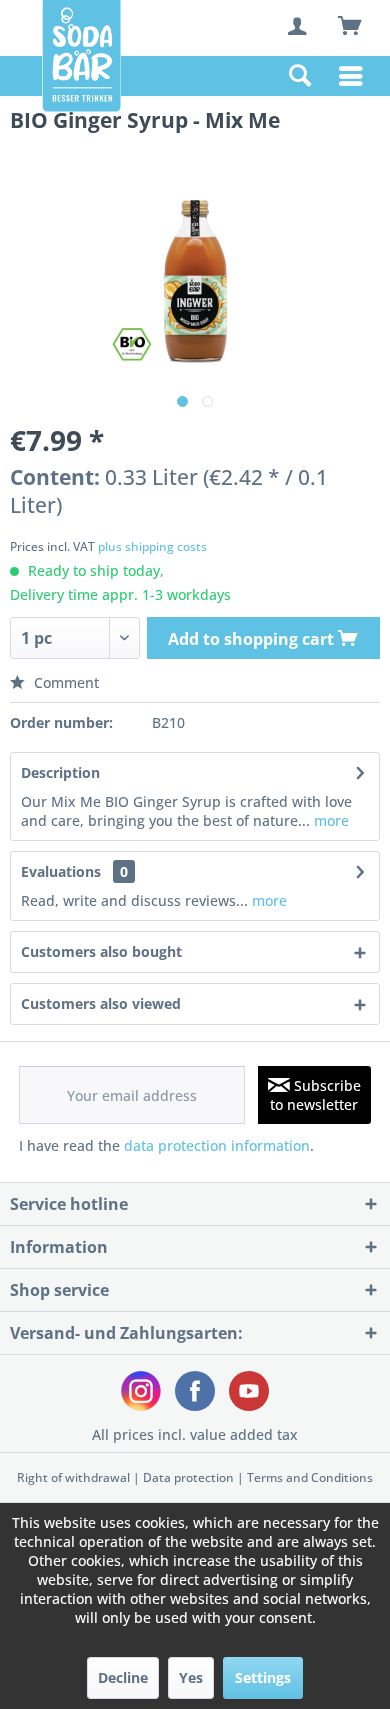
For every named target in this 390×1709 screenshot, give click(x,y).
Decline (123, 1677)
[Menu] (356, 76)
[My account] (299, 26)
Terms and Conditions (310, 1477)
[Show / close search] (299, 76)
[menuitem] (299, 28)
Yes (191, 1677)
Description (60, 772)
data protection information (217, 1145)
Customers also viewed (101, 1003)
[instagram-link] (141, 1391)
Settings (263, 1677)
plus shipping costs (152, 546)
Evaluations (61, 871)
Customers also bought (101, 951)
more (329, 820)
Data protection (188, 1477)
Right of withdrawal (73, 1477)
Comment (64, 682)
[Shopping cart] (349, 26)
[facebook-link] (195, 1391)
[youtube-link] (249, 1391)
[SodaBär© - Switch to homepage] (81, 56)
